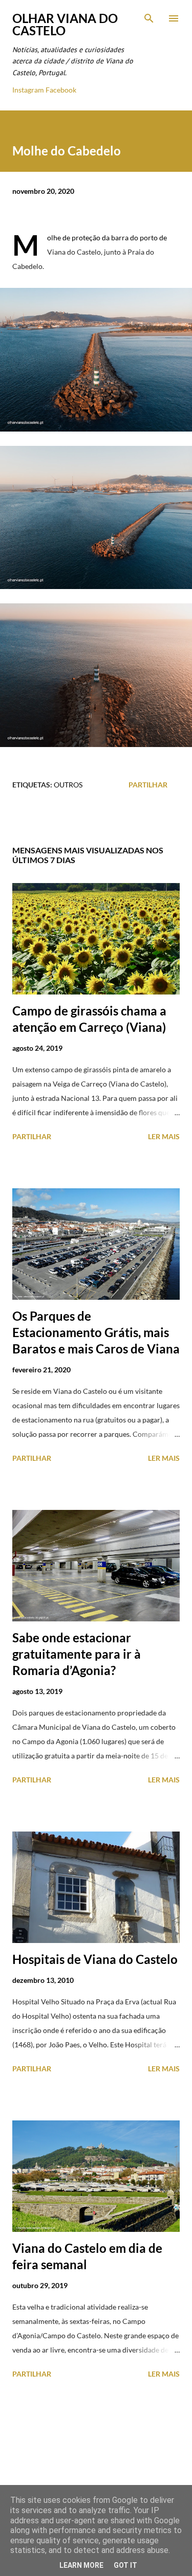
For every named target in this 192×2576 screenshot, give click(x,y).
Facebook (61, 90)
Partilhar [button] (148, 785)
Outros (68, 785)
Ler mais (164, 1136)
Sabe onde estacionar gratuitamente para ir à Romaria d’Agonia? (77, 1654)
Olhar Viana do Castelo (65, 24)
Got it (125, 2565)
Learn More (81, 2565)
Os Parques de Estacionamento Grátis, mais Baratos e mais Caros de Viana (96, 1332)
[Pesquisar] (149, 18)
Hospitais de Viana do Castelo (95, 1959)
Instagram (28, 90)
